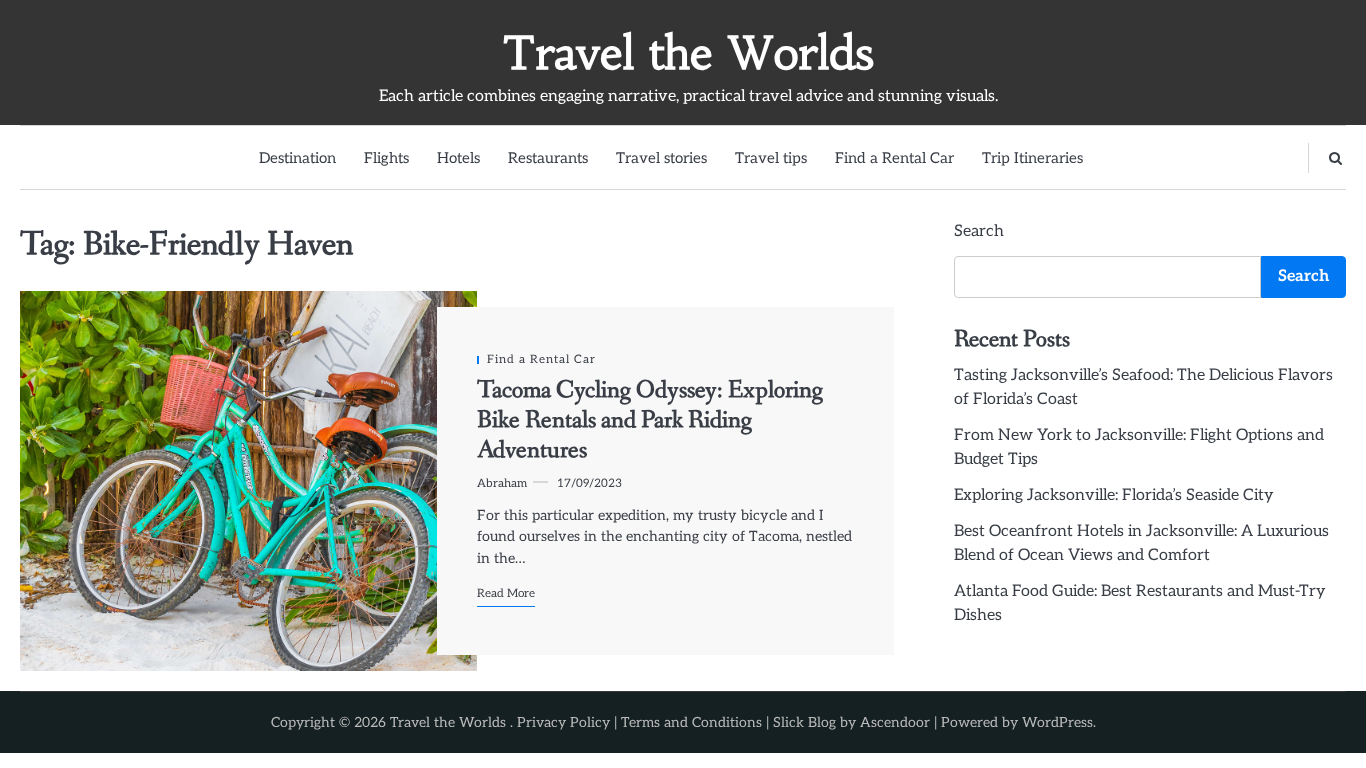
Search (979, 231)
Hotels (458, 158)
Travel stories (661, 158)
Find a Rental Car (894, 158)
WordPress (1057, 722)
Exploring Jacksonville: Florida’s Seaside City (1114, 495)
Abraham (502, 483)
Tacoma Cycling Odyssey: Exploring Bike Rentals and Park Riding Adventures (650, 421)
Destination (297, 158)
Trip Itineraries (1032, 158)
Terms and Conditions (691, 722)
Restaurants (548, 158)
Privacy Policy (563, 722)
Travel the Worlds (688, 53)
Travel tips (771, 158)
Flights (386, 158)
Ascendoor (895, 722)
